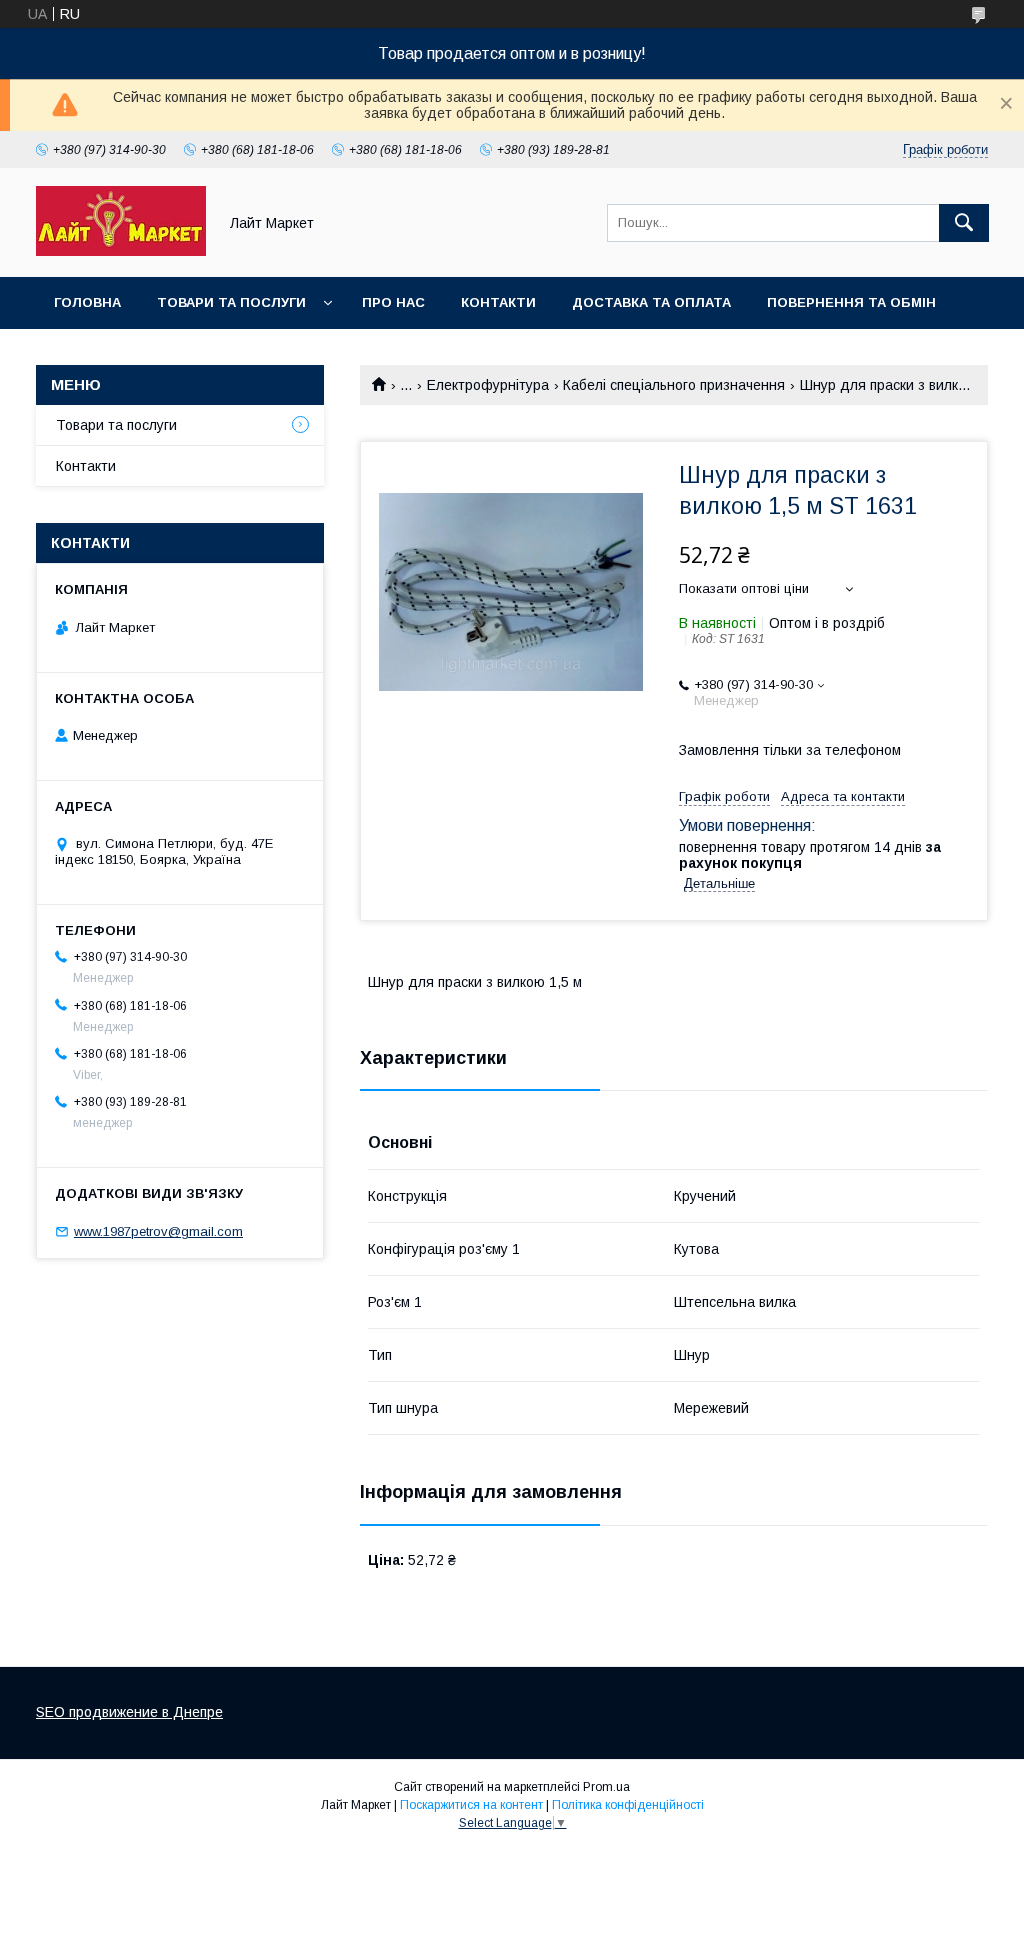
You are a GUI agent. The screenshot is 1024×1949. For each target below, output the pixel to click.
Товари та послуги (231, 302)
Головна (87, 302)
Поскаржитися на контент (471, 1805)
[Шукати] (964, 223)
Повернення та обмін (851, 302)
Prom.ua (606, 1787)
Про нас (393, 302)
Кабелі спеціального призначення (674, 385)
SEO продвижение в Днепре (129, 1712)
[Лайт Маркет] (121, 251)
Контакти (498, 302)
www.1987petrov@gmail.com (158, 1231)
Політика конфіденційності (628, 1805)
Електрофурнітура (488, 385)
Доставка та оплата (651, 302)
